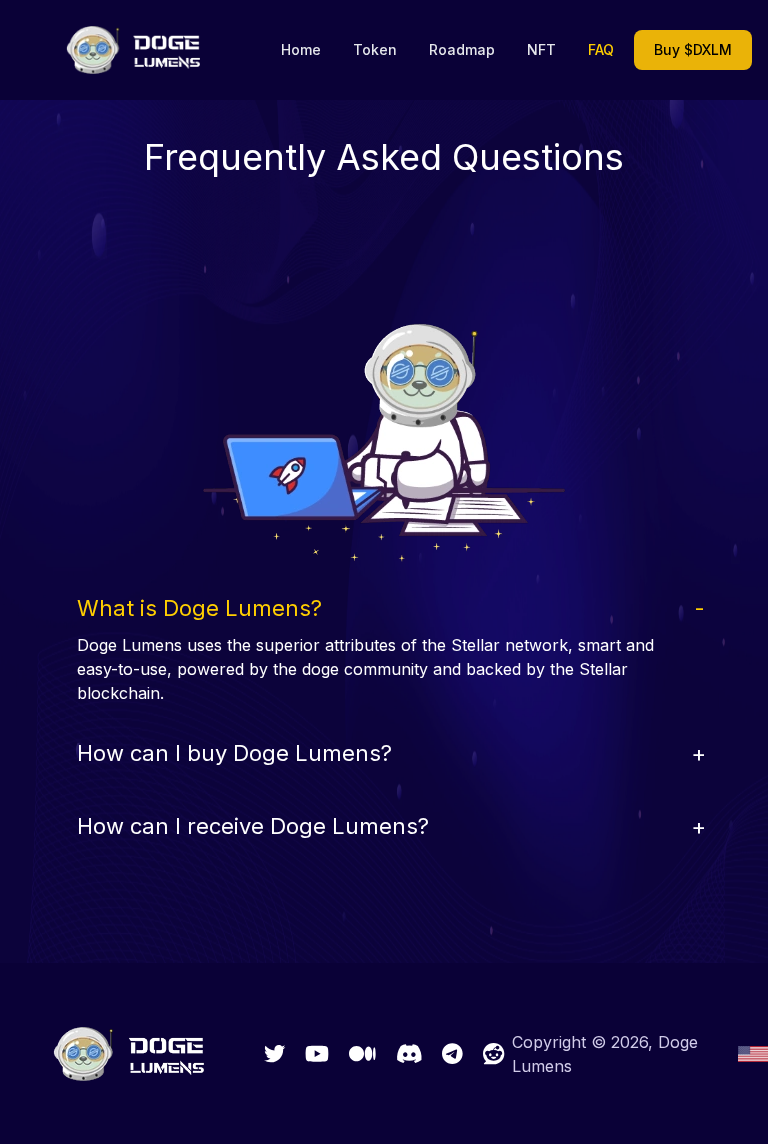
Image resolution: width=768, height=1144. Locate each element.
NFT (541, 49)
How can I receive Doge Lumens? (253, 826)
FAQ (601, 49)
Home (301, 49)
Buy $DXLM (693, 49)
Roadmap (462, 49)
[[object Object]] (274, 1053)
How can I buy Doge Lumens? (234, 753)
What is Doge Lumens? (199, 608)
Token (375, 49)
